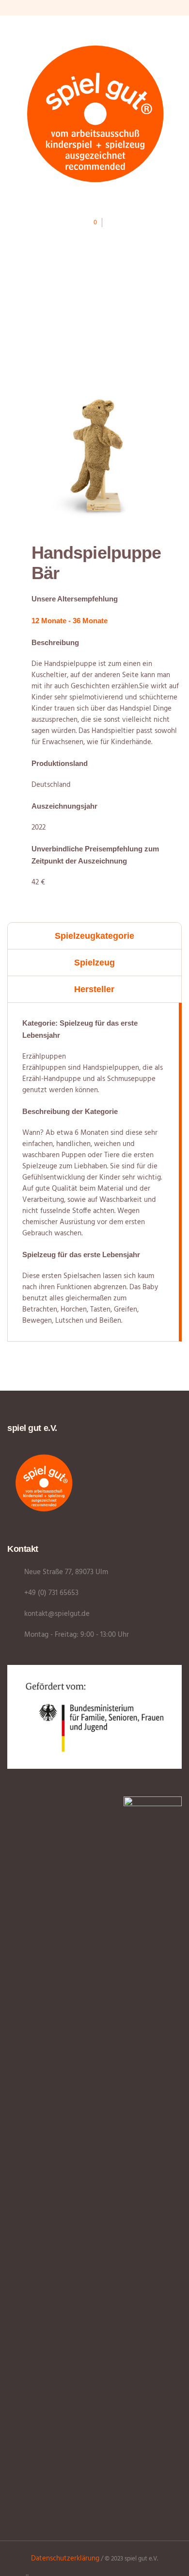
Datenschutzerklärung (65, 2559)
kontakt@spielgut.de (57, 1614)
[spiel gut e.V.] (94, 113)
